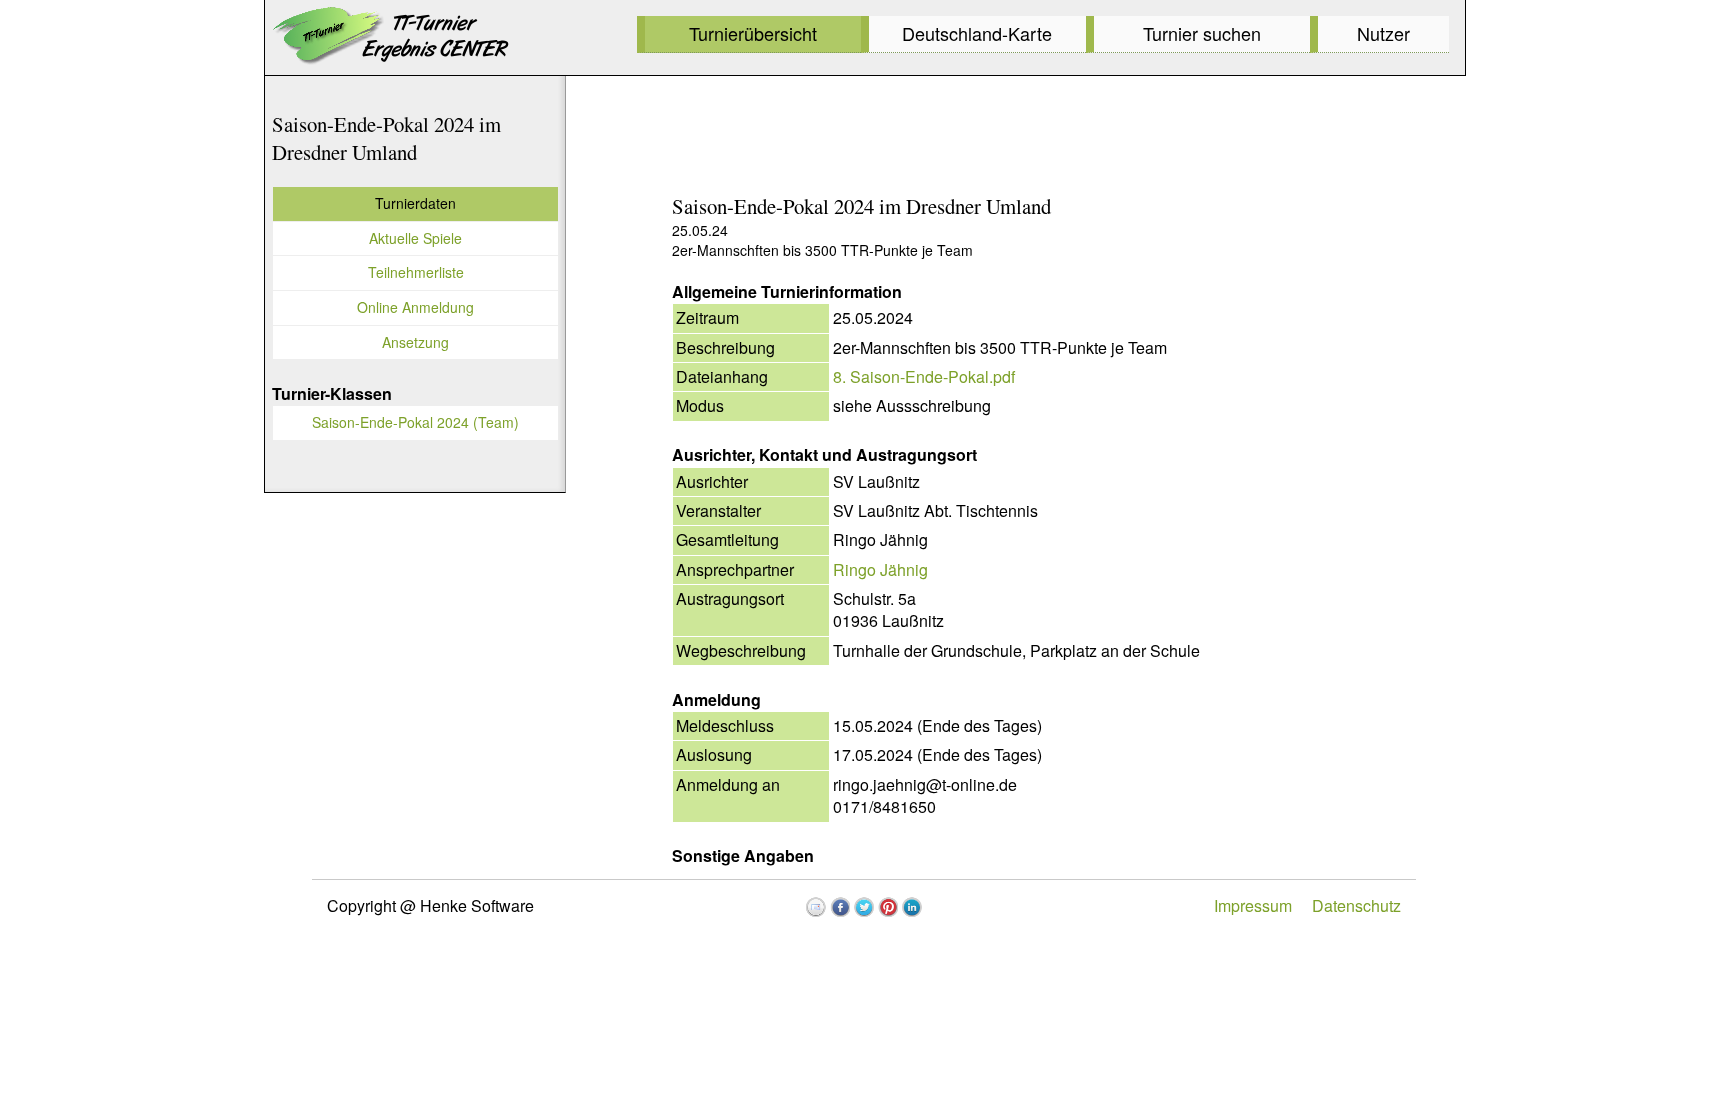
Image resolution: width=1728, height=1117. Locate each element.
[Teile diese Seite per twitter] (864, 907)
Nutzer (1383, 33)
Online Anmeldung (415, 307)
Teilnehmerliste (416, 272)
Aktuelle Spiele (415, 238)
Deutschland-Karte (977, 33)
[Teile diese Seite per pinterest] (888, 907)
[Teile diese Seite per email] (816, 907)
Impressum (1253, 905)
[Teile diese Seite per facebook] (840, 907)
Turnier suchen (1202, 33)
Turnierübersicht (753, 33)
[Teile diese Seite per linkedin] (912, 907)
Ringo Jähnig (880, 569)
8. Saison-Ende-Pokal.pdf (924, 376)
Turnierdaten (415, 203)
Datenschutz (1356, 905)
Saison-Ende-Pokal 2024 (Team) (415, 422)
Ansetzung (415, 342)
